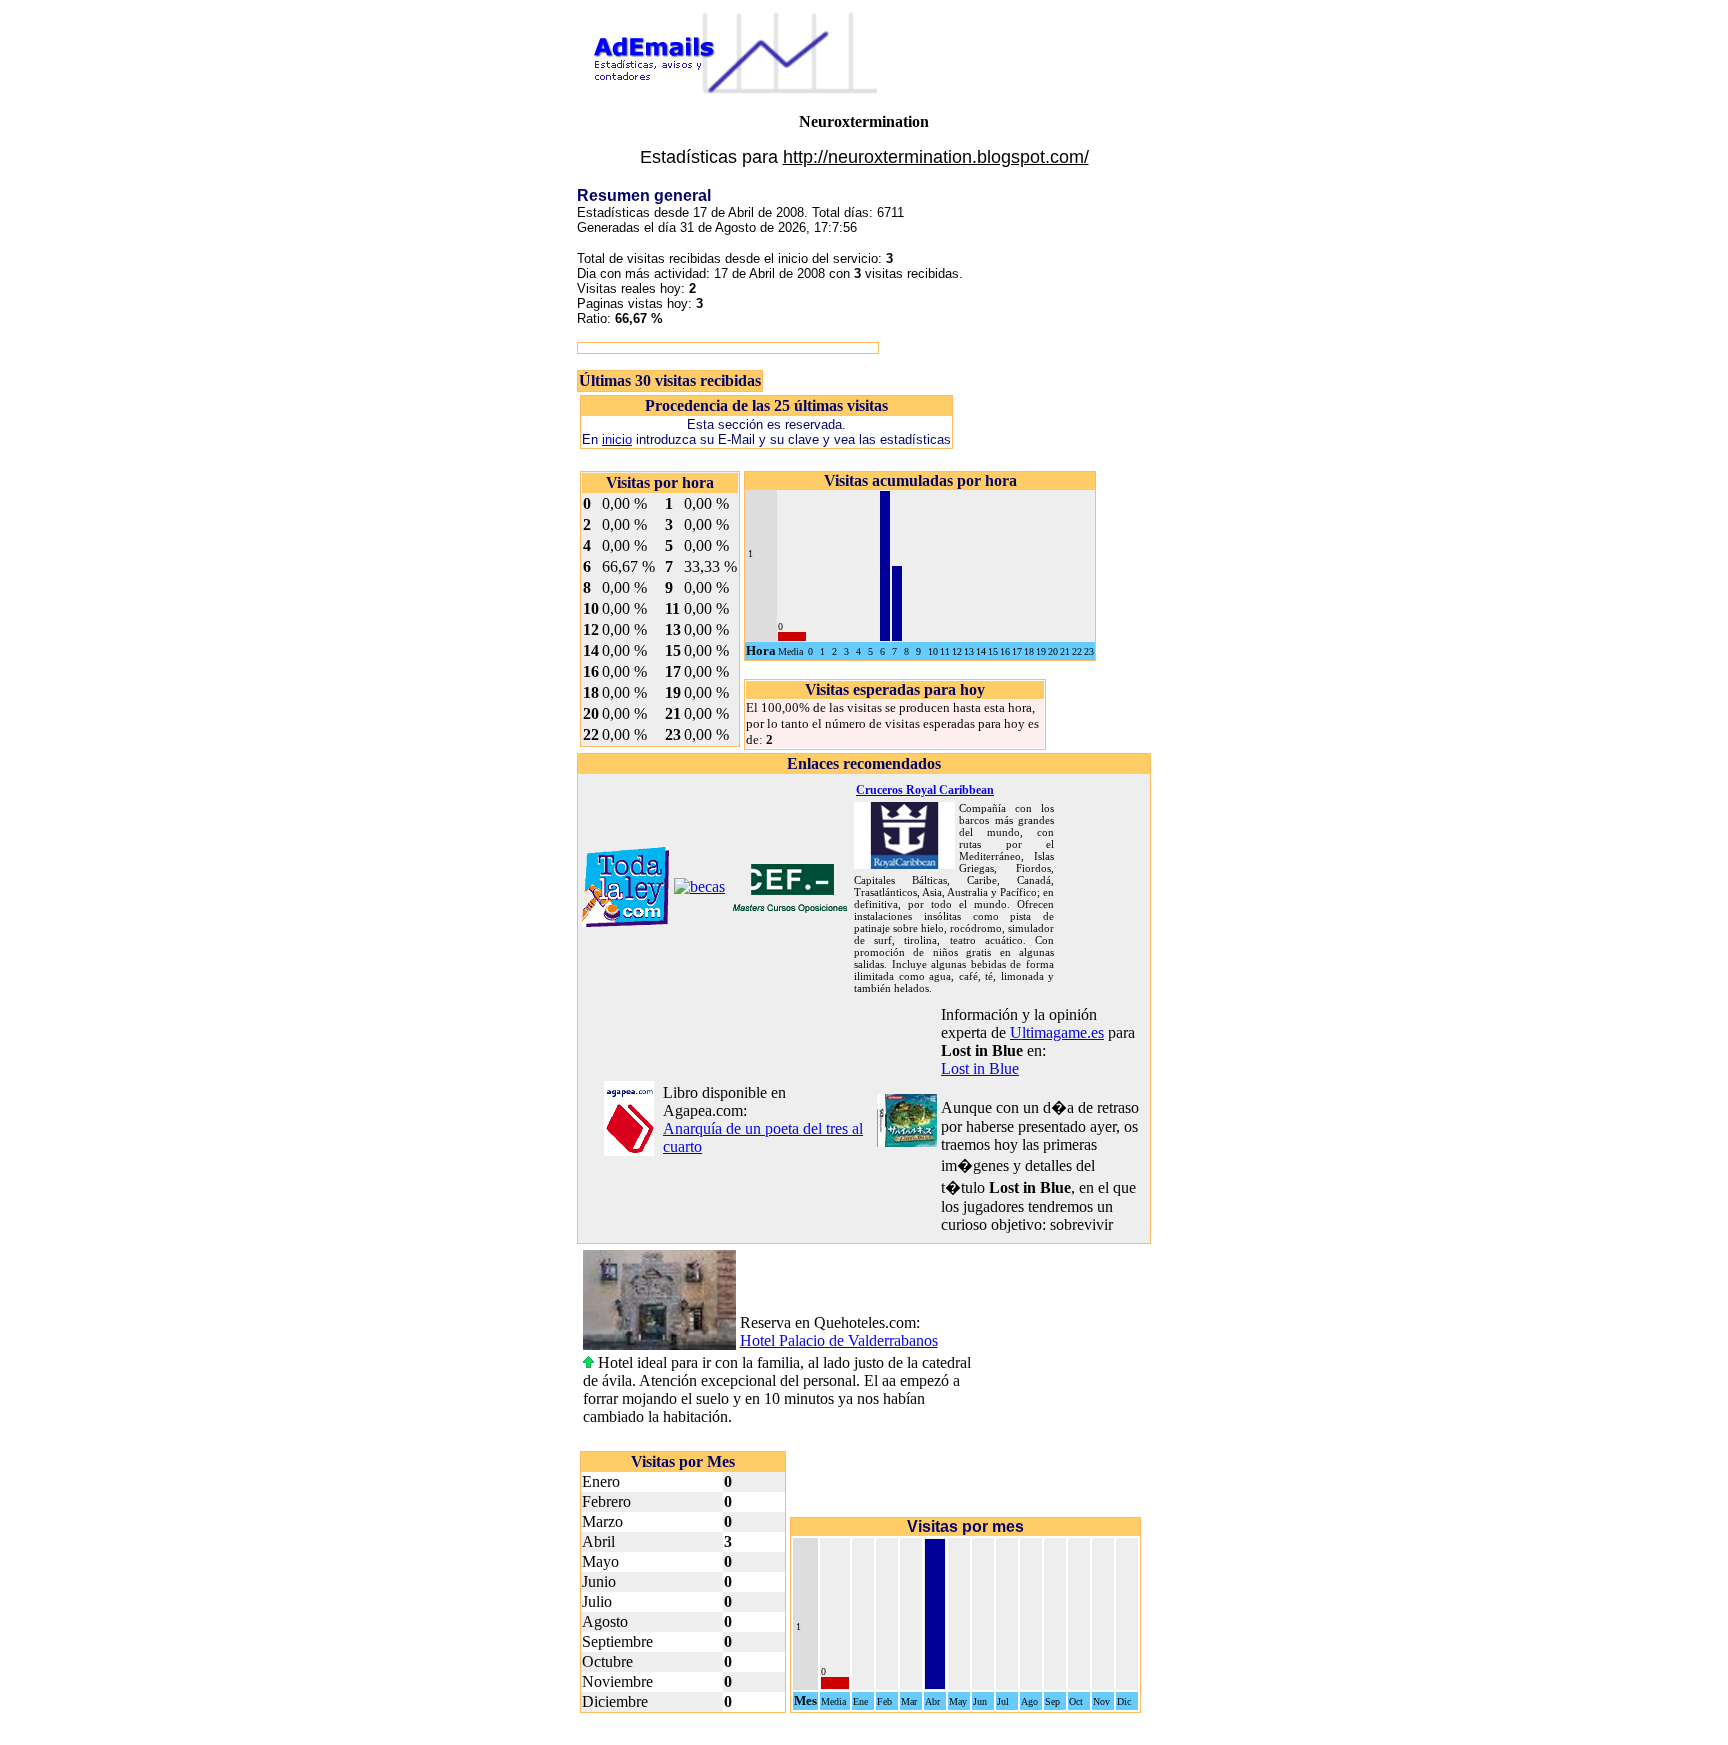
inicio (617, 439)
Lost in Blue (980, 1068)
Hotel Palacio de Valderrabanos (839, 1340)
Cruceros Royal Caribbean (925, 790)
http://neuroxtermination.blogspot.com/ (936, 157)
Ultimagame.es (1057, 1032)
